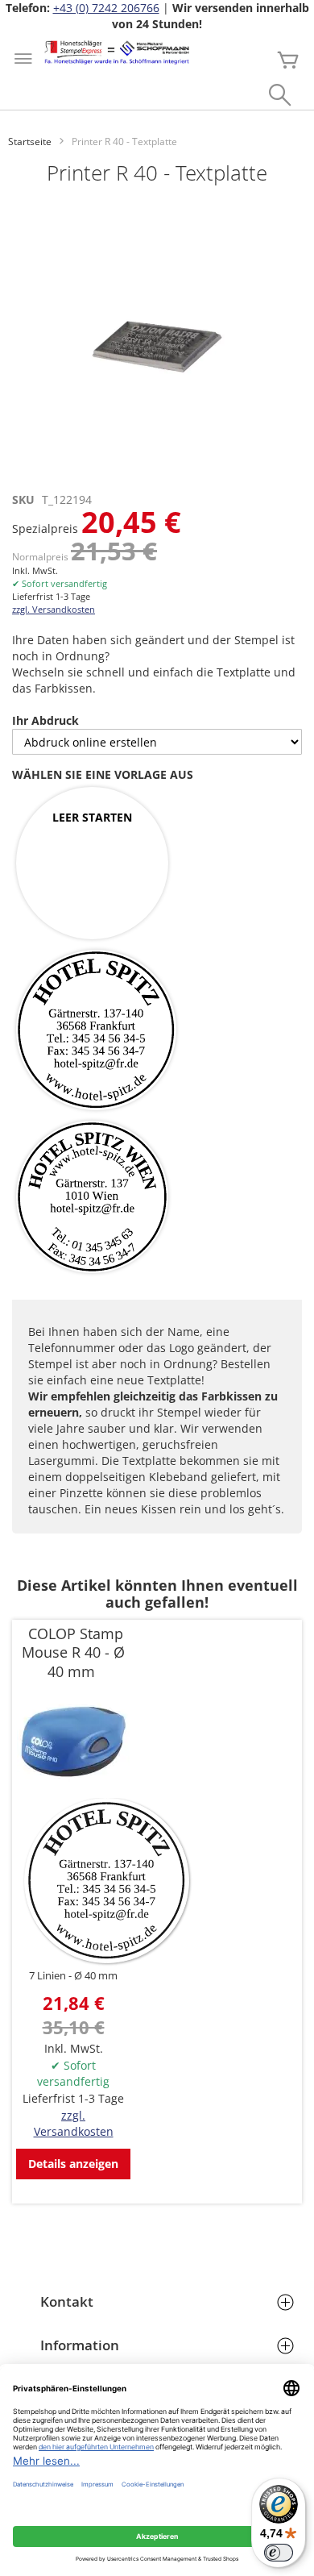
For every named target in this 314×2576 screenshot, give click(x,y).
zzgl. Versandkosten (54, 609)
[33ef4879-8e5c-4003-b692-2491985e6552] (92, 1198)
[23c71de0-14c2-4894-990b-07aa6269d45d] (96, 1031)
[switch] (279, 2553)
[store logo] (117, 52)
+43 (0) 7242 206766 (106, 8)
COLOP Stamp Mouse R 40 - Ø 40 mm (73, 1653)
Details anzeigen (73, 2164)
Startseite (30, 141)
